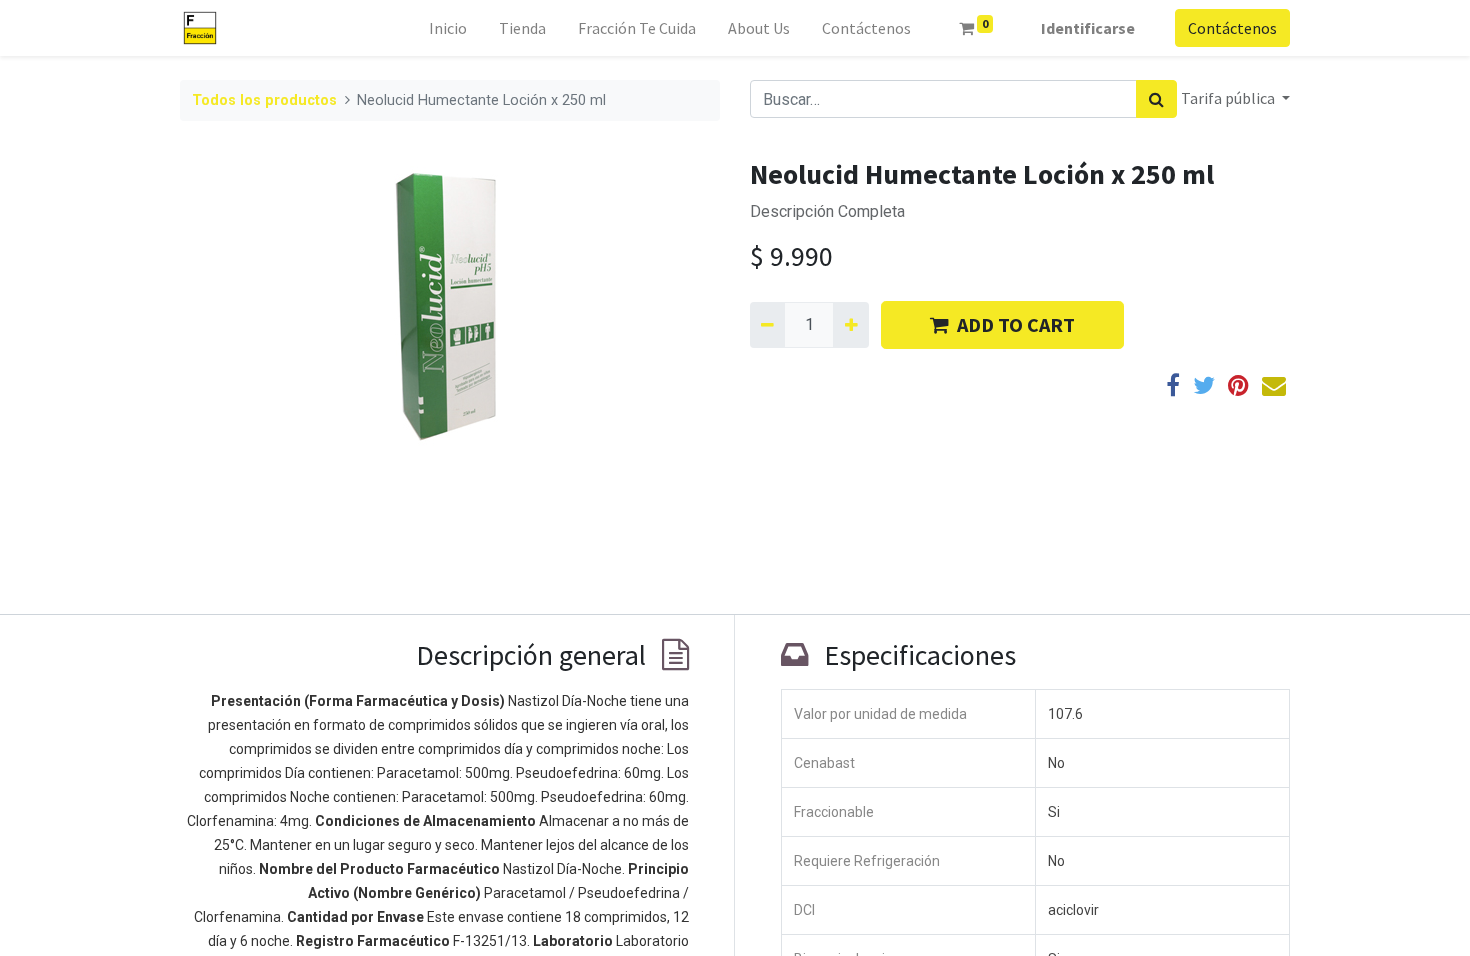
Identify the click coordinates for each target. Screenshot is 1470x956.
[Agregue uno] (850, 325)
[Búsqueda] (1156, 99)
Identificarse (1088, 28)
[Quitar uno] (767, 325)
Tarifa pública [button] (1229, 98)
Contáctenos (1232, 28)
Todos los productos (264, 100)
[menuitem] (448, 28)
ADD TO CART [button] (1016, 324)
